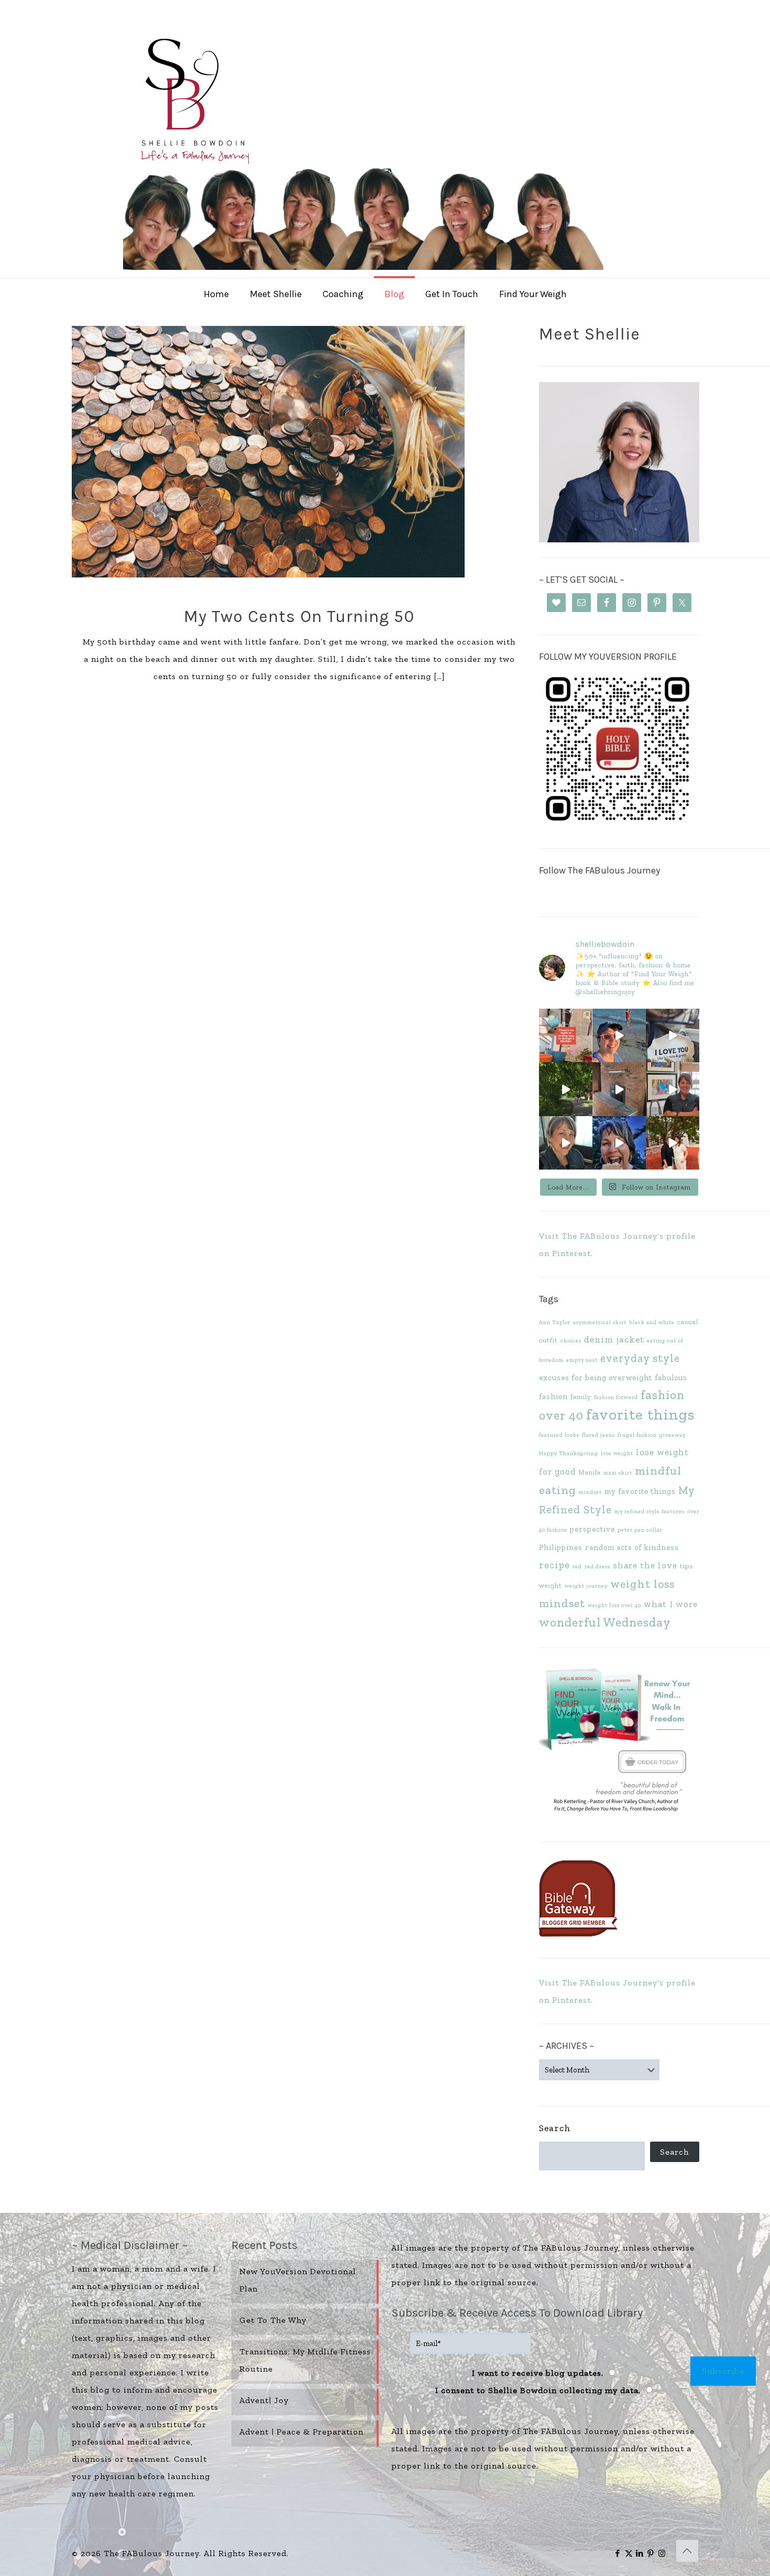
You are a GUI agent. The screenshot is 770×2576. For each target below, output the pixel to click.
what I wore (671, 1604)
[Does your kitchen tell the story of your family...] (566, 1035)
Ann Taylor (555, 1322)
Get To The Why (273, 2320)
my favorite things (640, 1491)
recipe (554, 1565)
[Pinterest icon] (651, 2553)
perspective (592, 1529)
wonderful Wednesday (605, 1622)
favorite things (640, 1414)
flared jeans (598, 1435)
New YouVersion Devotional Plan (298, 2280)
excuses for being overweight (596, 1378)
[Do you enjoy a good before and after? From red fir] (619, 1089)
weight (551, 1585)
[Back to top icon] (687, 2551)
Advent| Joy (264, 2400)
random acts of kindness (632, 1547)
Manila (590, 1472)
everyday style (640, 1358)
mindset (590, 1492)
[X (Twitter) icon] (629, 2553)
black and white (652, 1322)
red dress (597, 1567)
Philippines (561, 1547)
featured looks (559, 1435)
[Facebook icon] (618, 2553)
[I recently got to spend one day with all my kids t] (619, 1143)
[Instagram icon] (662, 2553)
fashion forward (616, 1397)
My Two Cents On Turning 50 (299, 616)
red (577, 1567)
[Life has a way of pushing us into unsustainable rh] (566, 1089)
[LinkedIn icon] (640, 2553)
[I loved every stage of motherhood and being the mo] (673, 1143)
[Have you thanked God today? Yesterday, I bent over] (566, 1143)
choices (571, 1341)
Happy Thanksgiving (569, 1453)
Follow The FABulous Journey (599, 870)
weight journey (586, 1586)
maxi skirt (618, 1473)
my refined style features (650, 1511)
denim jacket (614, 1339)
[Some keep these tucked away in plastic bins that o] (673, 1089)
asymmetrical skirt (600, 1322)
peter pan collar (640, 1530)
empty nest (582, 1360)
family (581, 1397)
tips (686, 1566)
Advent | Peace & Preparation (301, 2432)
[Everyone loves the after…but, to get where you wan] (673, 1035)
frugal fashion (637, 1435)
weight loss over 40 (614, 1605)
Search (555, 2128)
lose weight (617, 1453)
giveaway (673, 1435)
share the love (645, 1565)
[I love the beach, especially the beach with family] (619, 1035)
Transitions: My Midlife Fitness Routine (305, 2360)
